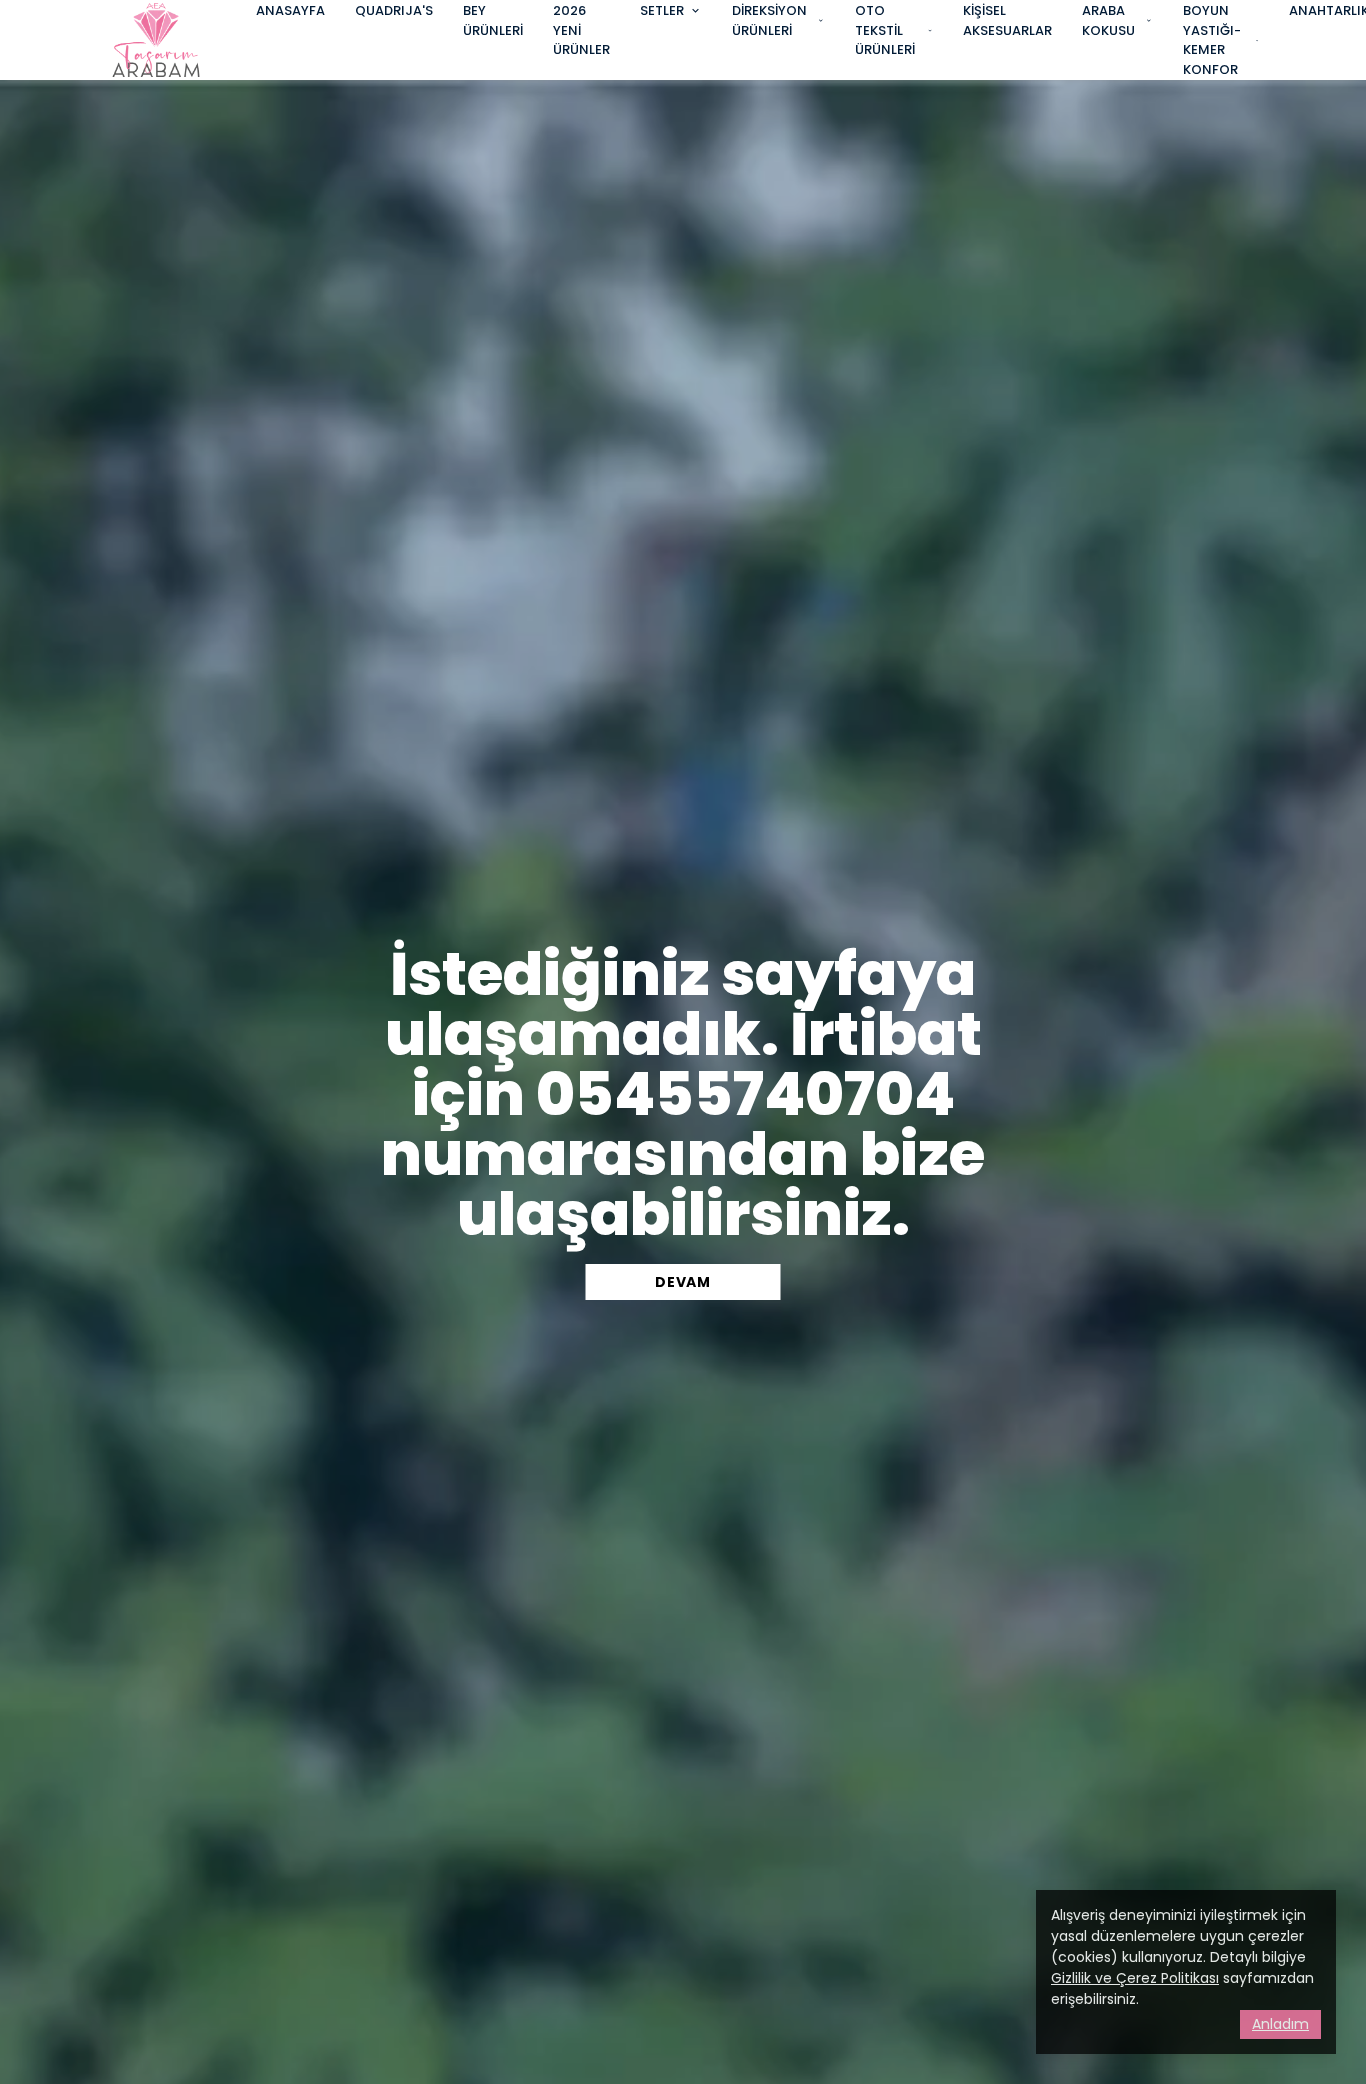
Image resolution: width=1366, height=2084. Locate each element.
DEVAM (683, 1282)
